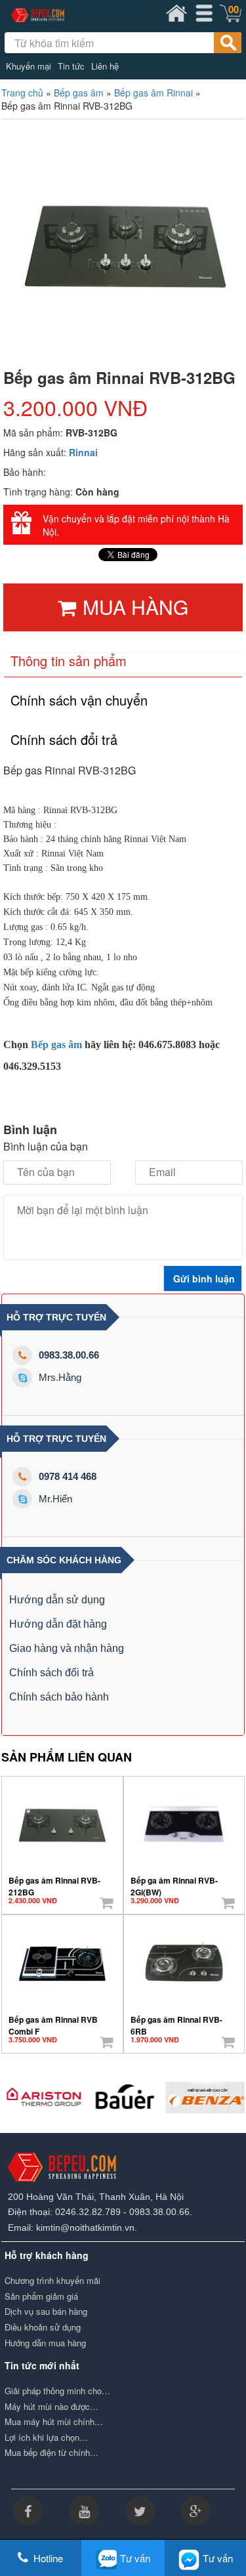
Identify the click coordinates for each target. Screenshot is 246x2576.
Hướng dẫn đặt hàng (58, 1624)
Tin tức (71, 66)
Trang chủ (22, 93)
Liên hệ (105, 66)
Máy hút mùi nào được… (51, 2407)
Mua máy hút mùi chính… (54, 2422)
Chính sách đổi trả (51, 1673)
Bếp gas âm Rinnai (154, 93)
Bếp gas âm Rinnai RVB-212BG (54, 1882)
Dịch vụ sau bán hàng (46, 2312)
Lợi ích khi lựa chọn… (46, 2438)
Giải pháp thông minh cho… (57, 2391)
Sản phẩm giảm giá (41, 2296)
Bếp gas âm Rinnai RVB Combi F (53, 2021)
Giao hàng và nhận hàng (67, 1648)
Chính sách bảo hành (59, 1697)
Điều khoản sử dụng (43, 2327)
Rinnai (83, 452)
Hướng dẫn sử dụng (57, 1600)
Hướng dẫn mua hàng (45, 2343)
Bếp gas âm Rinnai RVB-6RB (176, 2021)
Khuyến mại (29, 66)
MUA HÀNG (135, 607)
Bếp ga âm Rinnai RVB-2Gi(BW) (174, 1882)
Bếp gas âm (79, 93)
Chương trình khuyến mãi (52, 2281)
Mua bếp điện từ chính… (51, 2453)
